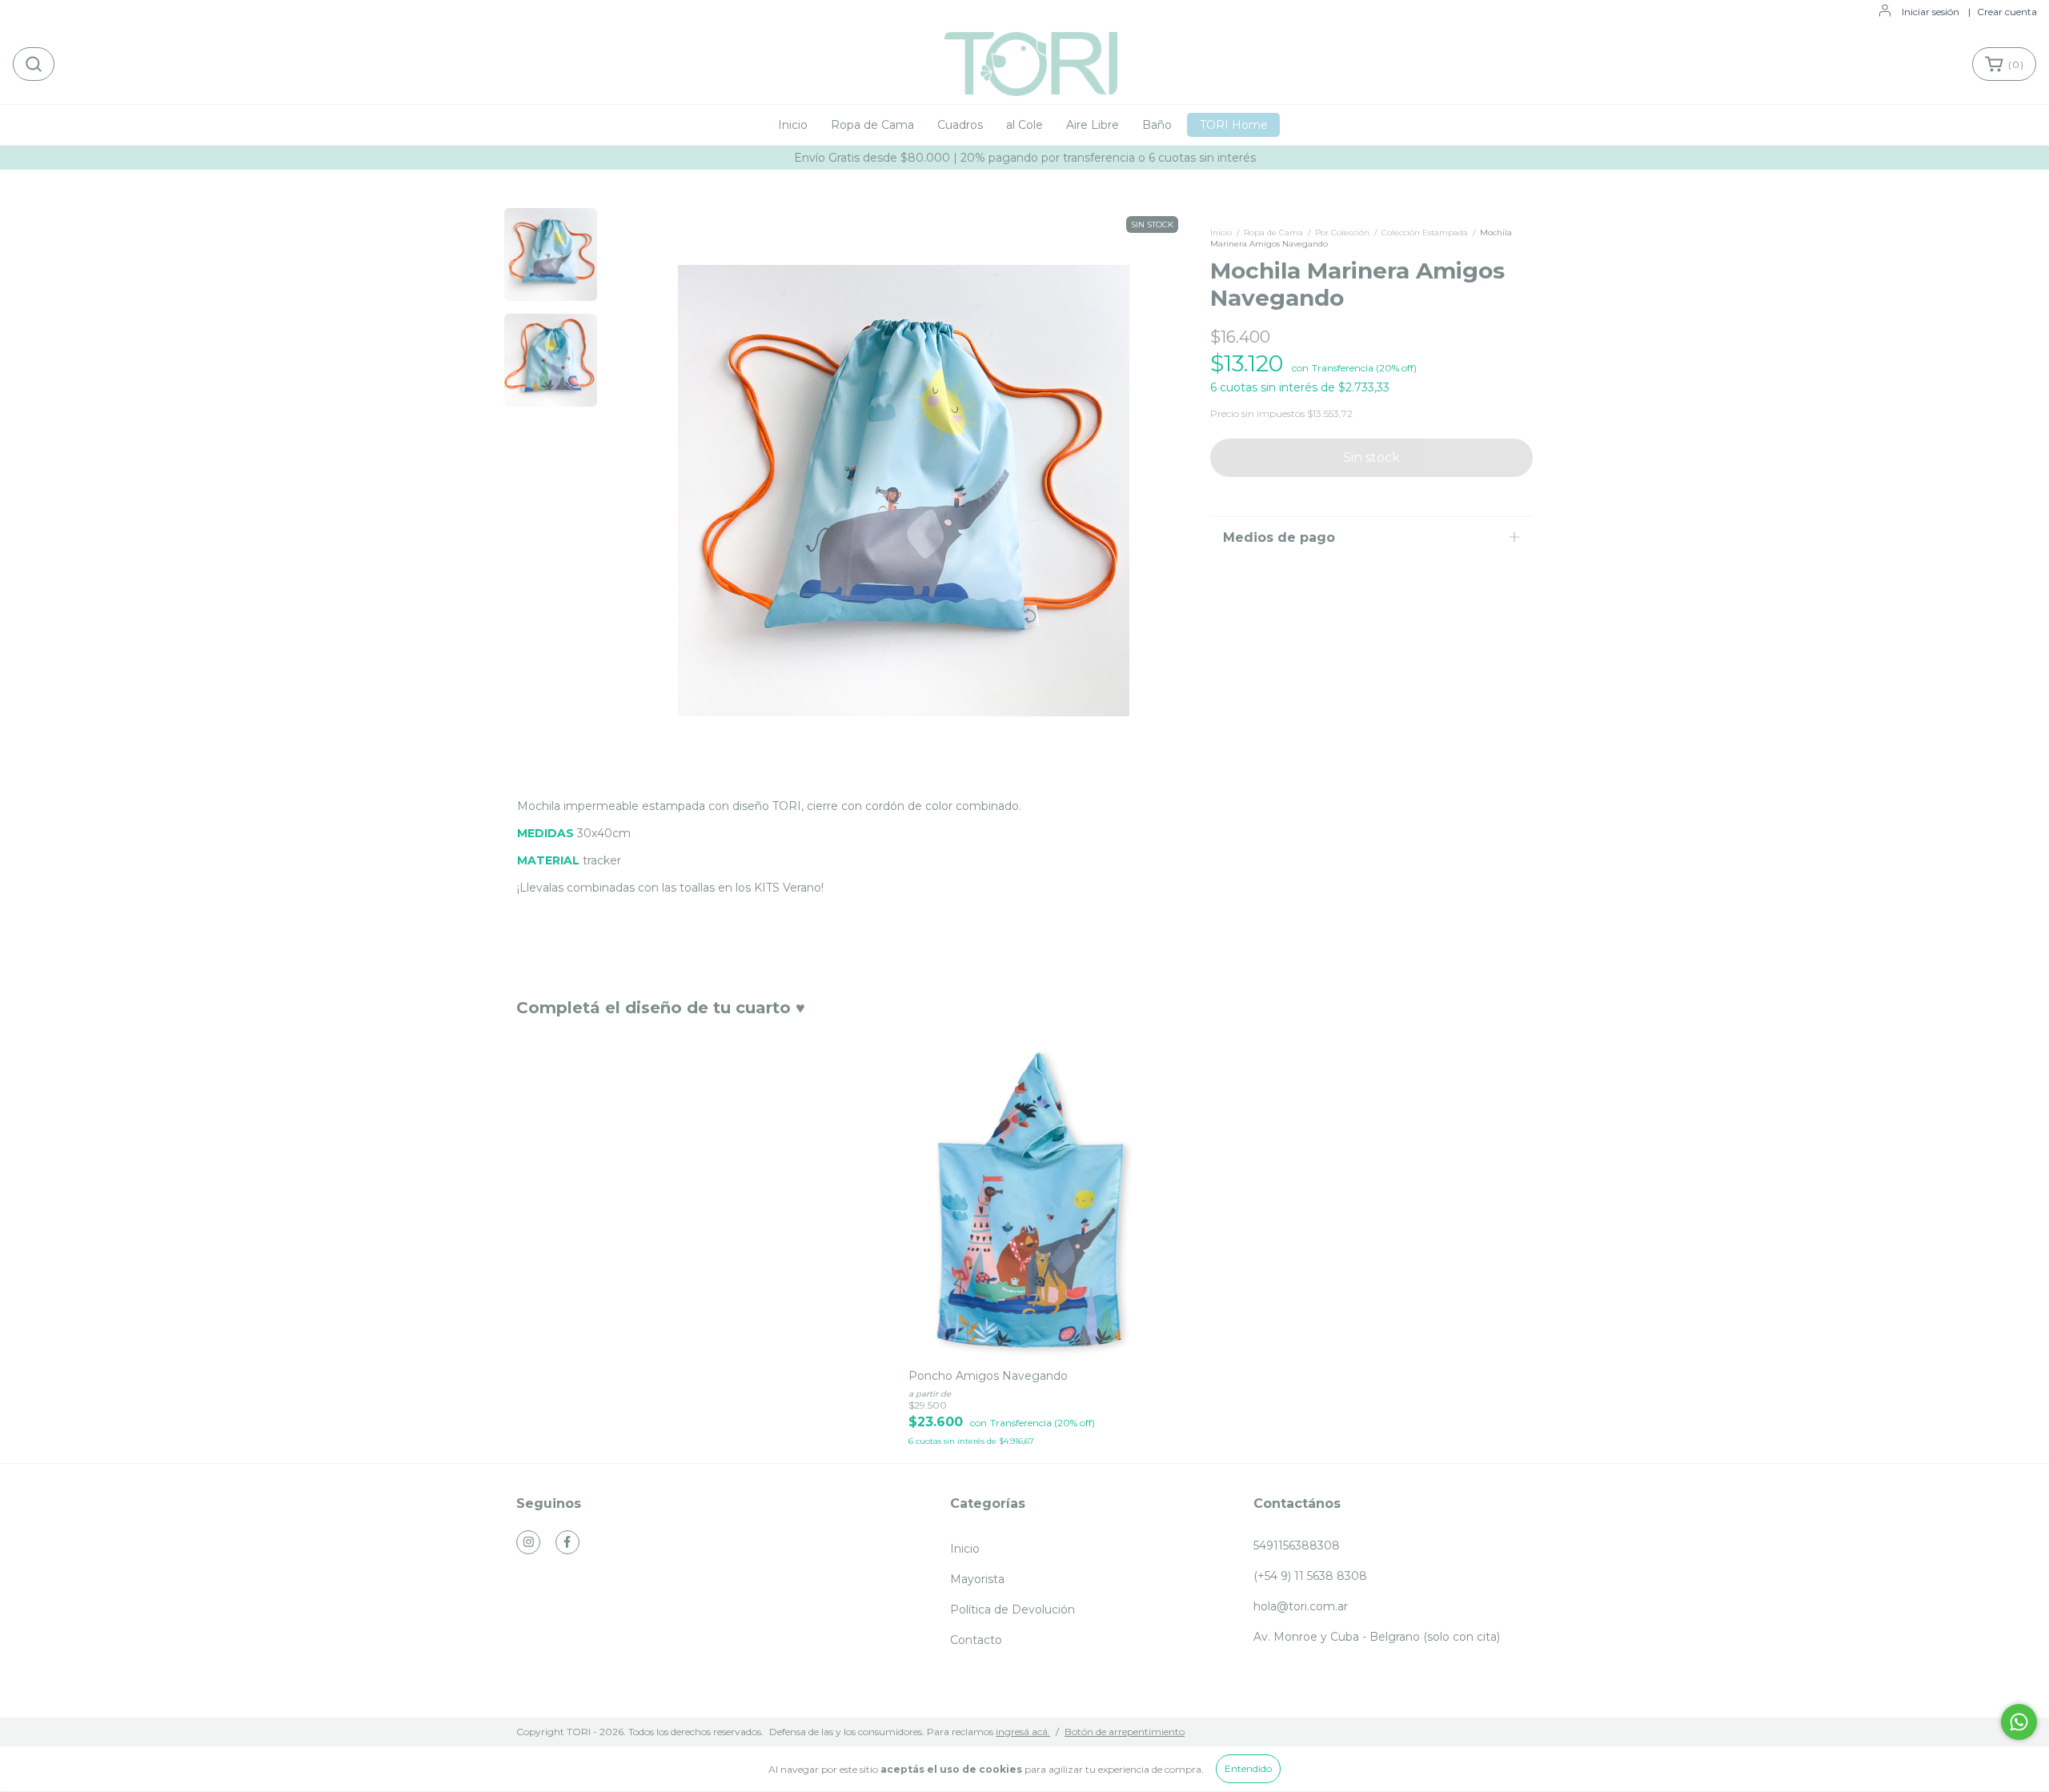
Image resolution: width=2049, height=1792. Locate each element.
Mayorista (977, 1579)
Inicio (793, 125)
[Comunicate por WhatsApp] (2019, 1722)
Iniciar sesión (1931, 12)
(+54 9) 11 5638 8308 (1310, 1576)
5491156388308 (1297, 1545)
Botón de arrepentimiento (1125, 1732)
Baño (1157, 125)
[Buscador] (34, 64)
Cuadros (960, 125)
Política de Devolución (1012, 1610)
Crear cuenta (2007, 12)
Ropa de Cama (872, 125)
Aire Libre (1093, 125)
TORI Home (1234, 125)
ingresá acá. (1023, 1732)
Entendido (1248, 1768)
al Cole (1024, 125)
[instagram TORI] (528, 1542)
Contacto (976, 1640)
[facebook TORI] (567, 1542)
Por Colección (1342, 233)
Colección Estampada (1425, 233)
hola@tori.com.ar (1301, 1606)
